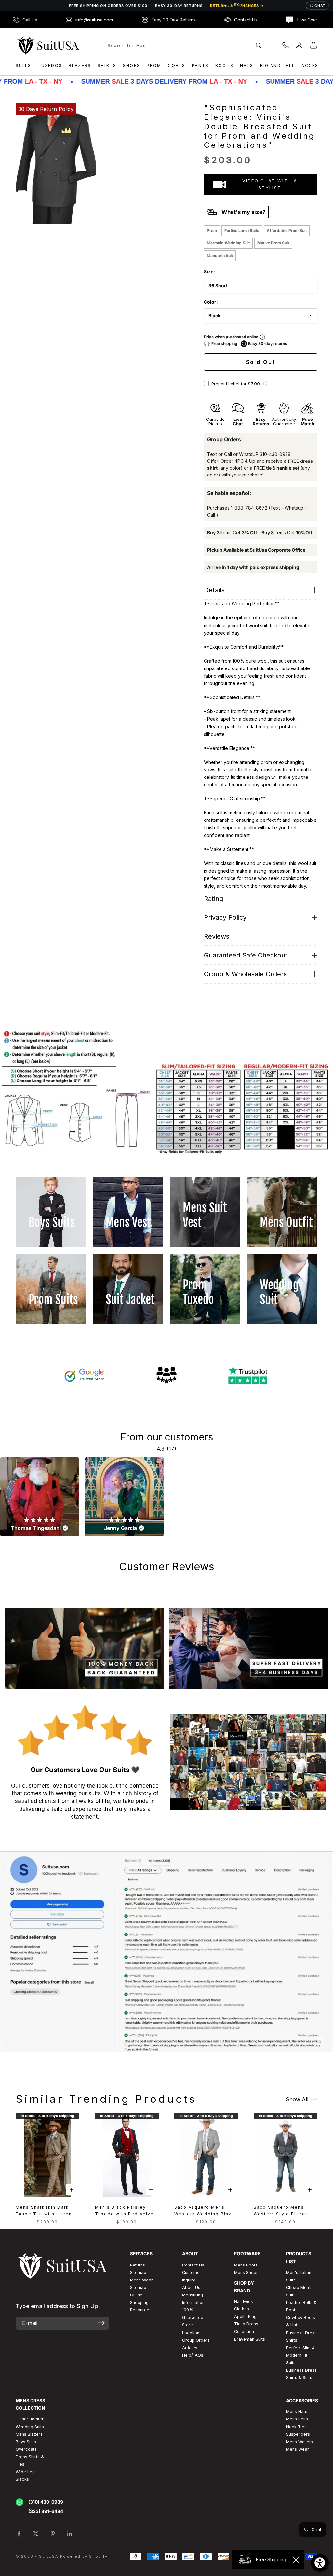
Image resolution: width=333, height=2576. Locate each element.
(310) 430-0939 (46, 2502)
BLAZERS (80, 66)
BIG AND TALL (278, 66)
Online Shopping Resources (141, 2302)
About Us (191, 2287)
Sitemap (138, 2273)
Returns (138, 2265)
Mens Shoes (246, 2273)
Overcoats (26, 2449)
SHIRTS (107, 66)
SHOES (132, 66)
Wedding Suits (30, 2427)
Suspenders (298, 2434)
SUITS (23, 66)
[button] (265, 384)
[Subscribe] (101, 2323)
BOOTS (224, 66)
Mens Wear (298, 2449)
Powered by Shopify (84, 2556)
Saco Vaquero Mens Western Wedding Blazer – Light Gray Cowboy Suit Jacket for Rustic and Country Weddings (206, 2211)
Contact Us (193, 2265)
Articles (190, 2348)
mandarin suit (220, 256)
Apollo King (245, 2316)
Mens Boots (246, 2265)
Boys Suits (26, 2442)
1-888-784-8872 (249, 508)
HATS (247, 66)
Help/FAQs (193, 2355)
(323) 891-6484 (46, 2511)
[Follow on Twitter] (36, 2534)
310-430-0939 (275, 454)
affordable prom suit (287, 231)
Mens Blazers (29, 2434)
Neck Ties (296, 2427)
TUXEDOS (50, 66)
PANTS (200, 66)
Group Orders (196, 2340)
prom (212, 231)
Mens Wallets (300, 2442)
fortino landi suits (242, 231)
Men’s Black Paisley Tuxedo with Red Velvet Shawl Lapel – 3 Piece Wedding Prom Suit (126, 2211)
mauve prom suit (273, 243)
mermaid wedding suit (228, 243)
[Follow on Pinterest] (53, 2534)
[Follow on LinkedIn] (70, 2534)
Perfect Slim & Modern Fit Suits (300, 2355)
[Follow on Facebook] (19, 2534)
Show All (297, 2099)
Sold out (261, 362)
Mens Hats (297, 2411)
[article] (40, 1497)
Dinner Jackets (31, 2419)
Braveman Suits (250, 2339)
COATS (177, 66)
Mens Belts (297, 2419)
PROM (154, 66)
